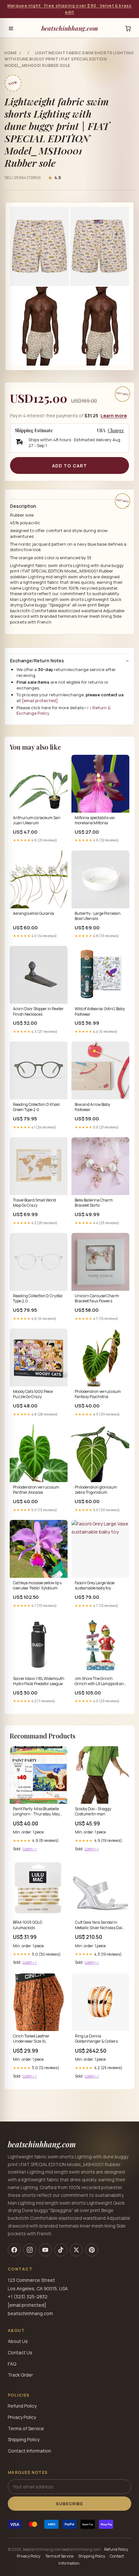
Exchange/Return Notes (37, 661)
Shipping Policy (24, 2439)
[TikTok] (61, 2250)
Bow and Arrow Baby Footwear (92, 1107)
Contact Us (20, 2352)
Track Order (20, 2375)
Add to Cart (69, 466)
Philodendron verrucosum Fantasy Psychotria (98, 1394)
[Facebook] (14, 2250)
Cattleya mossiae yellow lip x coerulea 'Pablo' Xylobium (37, 1586)
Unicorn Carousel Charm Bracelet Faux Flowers (97, 1299)
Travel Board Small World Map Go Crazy (34, 1203)
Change (116, 431)
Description (23, 506)
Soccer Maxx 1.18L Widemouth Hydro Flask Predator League (39, 1681)
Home (11, 53)
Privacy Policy (22, 2417)
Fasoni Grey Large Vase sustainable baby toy (95, 1586)
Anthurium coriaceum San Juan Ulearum (37, 820)
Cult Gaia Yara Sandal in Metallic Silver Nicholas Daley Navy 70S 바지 (101, 1925)
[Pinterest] (92, 2250)
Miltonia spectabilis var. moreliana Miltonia (95, 820)
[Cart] (128, 28)
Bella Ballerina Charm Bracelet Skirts (94, 1203)
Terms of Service (26, 2428)
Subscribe (69, 2504)
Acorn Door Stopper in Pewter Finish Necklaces (38, 1011)
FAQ (12, 2364)
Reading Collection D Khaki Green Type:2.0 (36, 1107)
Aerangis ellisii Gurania (33, 914)
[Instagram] (30, 2250)
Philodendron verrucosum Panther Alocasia (36, 1490)
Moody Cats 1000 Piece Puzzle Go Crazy (33, 1394)
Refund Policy (22, 2406)
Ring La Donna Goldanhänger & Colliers (96, 2039)
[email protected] (40, 700)
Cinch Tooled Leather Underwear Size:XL (31, 2039)
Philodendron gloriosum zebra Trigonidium (96, 1490)
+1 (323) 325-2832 (28, 2297)
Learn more (114, 416)
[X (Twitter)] (76, 2250)
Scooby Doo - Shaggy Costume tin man (93, 1812)
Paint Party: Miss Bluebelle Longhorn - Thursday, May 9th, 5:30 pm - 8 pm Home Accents (36, 1812)
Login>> (30, 1849)
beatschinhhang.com (70, 28)
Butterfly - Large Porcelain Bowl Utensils (98, 916)
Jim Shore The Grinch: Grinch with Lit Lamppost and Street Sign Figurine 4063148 (100, 1682)
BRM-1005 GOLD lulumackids (28, 1925)
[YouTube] (45, 2250)
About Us (18, 2341)
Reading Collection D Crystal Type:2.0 (38, 1299)
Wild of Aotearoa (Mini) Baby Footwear (100, 1011)
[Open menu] (11, 28)
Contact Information (29, 2451)
